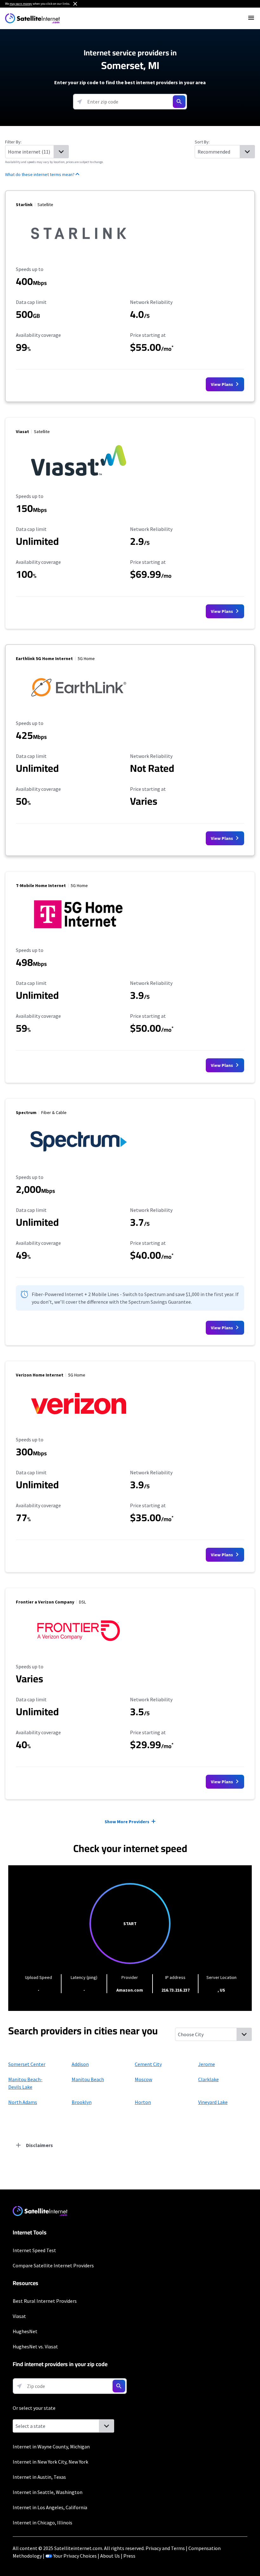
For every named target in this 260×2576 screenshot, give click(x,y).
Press (129, 2556)
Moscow (143, 2079)
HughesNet (25, 2331)
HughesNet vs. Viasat (35, 2346)
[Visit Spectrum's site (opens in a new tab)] (79, 1160)
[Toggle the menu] (251, 18)
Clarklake (208, 2079)
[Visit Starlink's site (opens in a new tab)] (79, 252)
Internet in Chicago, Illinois (42, 2522)
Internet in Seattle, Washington (48, 2492)
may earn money (21, 4)
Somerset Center (27, 2064)
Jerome (207, 2064)
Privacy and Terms (165, 2548)
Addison (80, 2064)
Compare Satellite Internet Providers (53, 2265)
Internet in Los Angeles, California (50, 2507)
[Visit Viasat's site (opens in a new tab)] (79, 479)
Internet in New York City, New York (50, 2462)
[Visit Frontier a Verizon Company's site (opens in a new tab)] (79, 1649)
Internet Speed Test (34, 2250)
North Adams (23, 2102)
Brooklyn (82, 2102)
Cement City (148, 2064)
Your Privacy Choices (75, 2556)
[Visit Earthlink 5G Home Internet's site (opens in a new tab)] (79, 706)
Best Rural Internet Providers (45, 2301)
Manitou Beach (88, 2079)
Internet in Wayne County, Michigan (51, 2447)
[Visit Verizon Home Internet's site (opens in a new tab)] (79, 1422)
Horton (143, 2102)
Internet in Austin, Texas (39, 2477)
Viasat (19, 2316)
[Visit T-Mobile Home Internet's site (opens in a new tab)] (79, 933)
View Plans (222, 384)
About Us (110, 2556)
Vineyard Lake (213, 2102)
